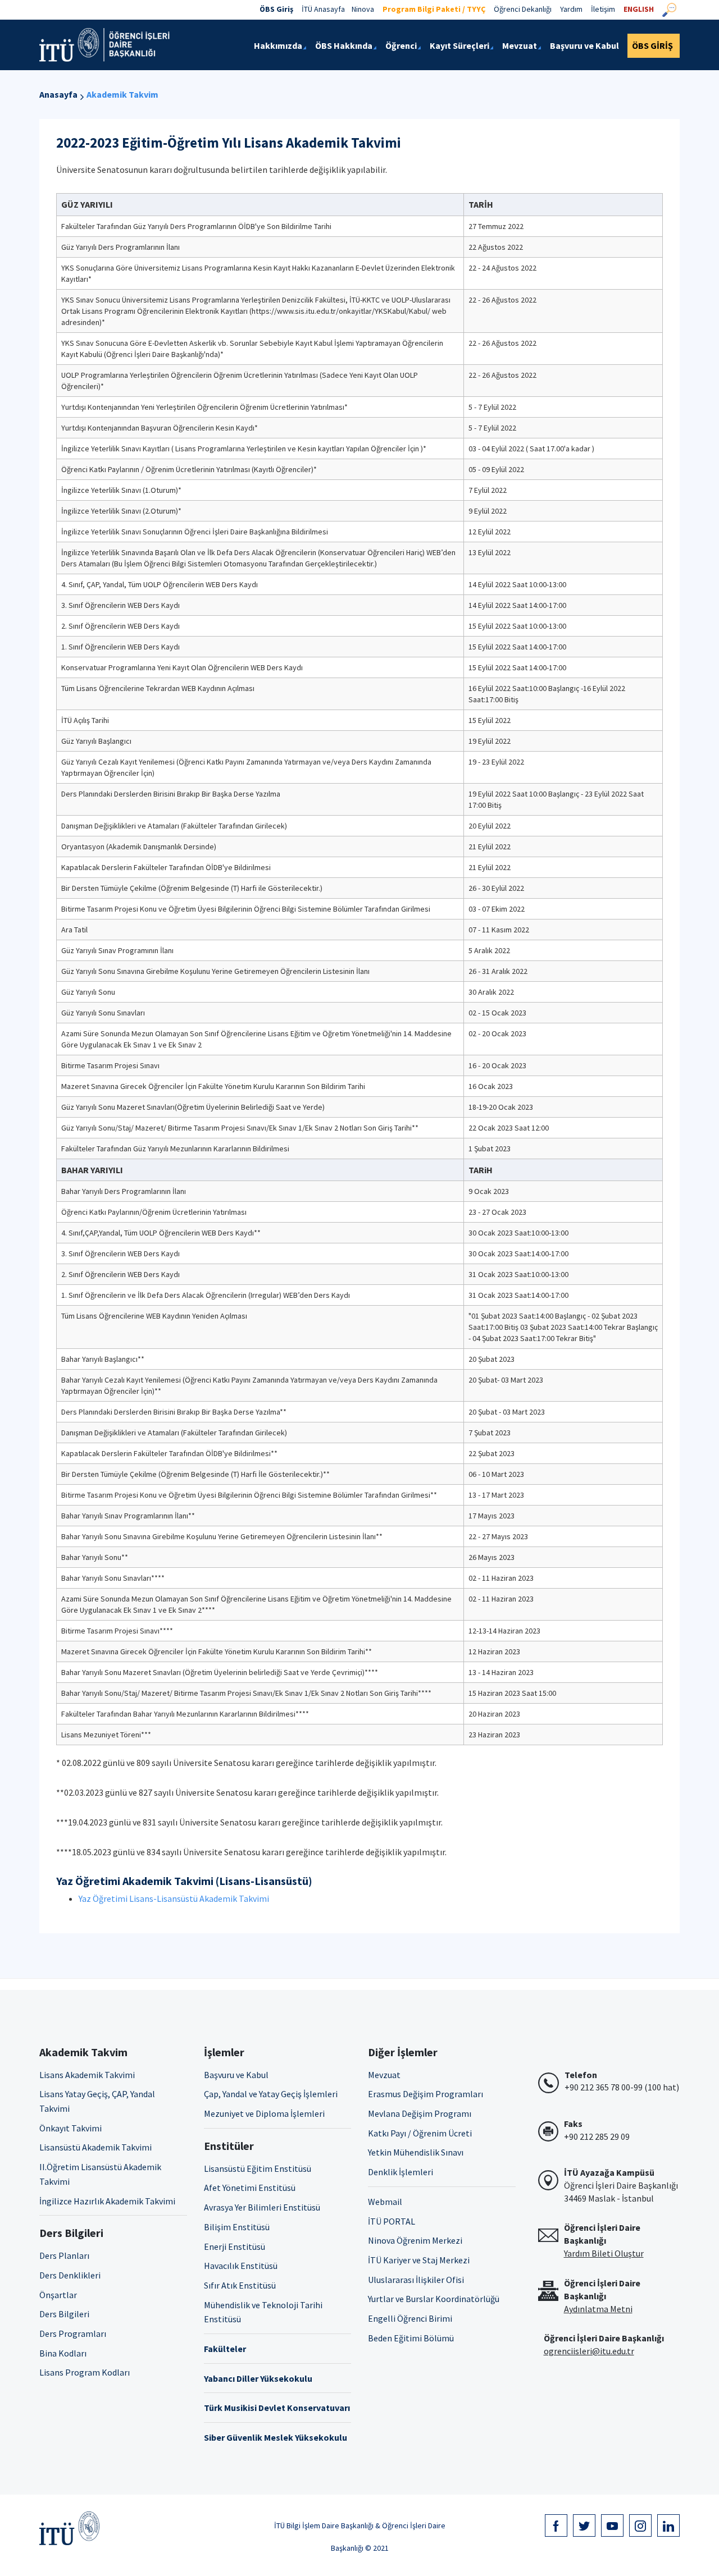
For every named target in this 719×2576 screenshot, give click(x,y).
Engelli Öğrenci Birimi (410, 2318)
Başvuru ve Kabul (236, 2075)
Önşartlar (58, 2295)
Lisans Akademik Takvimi (87, 2075)
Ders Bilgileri (64, 2314)
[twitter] (584, 2525)
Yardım (571, 9)
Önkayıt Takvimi (70, 2128)
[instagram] (640, 2525)
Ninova (363, 9)
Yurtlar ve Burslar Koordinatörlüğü (434, 2299)
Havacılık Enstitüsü (241, 2266)
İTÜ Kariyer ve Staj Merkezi (419, 2260)
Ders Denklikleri (70, 2275)
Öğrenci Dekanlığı (523, 9)
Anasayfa (58, 94)
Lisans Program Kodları (85, 2372)
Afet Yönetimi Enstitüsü (250, 2188)
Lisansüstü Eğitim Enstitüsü (258, 2168)
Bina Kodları (63, 2353)
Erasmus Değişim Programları (426, 2094)
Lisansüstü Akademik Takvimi (95, 2147)
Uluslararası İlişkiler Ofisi (416, 2280)
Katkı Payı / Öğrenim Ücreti (420, 2133)
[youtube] (612, 2525)
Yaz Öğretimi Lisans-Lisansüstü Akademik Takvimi (174, 1898)
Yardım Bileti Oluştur (604, 2253)
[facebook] (556, 2525)
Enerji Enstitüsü (235, 2246)
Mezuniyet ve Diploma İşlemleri (264, 2113)
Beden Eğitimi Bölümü (411, 2338)
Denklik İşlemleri (401, 2172)
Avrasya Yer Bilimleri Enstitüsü (262, 2207)
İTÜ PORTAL (392, 2221)
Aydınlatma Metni (598, 2309)
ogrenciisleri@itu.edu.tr (589, 2351)
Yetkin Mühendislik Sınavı (416, 2152)
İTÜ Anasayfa (323, 9)
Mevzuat (384, 2075)
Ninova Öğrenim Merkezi (415, 2240)
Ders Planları (64, 2255)
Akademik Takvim (122, 94)
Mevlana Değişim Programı (420, 2113)
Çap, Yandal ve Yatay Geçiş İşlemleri (271, 2094)
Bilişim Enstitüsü (237, 2227)
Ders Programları (73, 2334)
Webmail (385, 2202)
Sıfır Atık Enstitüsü (240, 2285)
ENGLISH (639, 9)
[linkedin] (668, 2525)
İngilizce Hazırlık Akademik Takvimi (107, 2201)
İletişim (603, 9)
